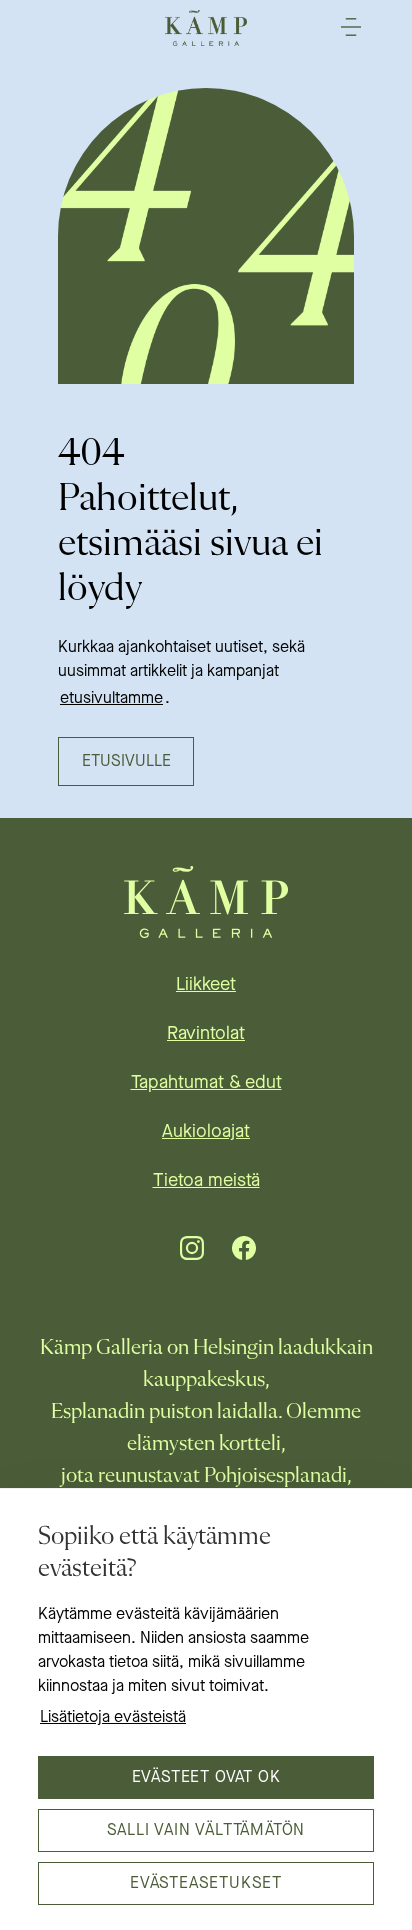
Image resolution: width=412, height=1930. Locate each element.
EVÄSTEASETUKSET (206, 1884)
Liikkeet (206, 985)
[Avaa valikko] (351, 27)
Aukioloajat (206, 1132)
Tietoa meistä (206, 1181)
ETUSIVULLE (126, 762)
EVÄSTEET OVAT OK (206, 1778)
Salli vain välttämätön (206, 1831)
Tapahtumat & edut (206, 1083)
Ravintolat (206, 1034)
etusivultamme (111, 699)
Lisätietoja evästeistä (113, 1718)
